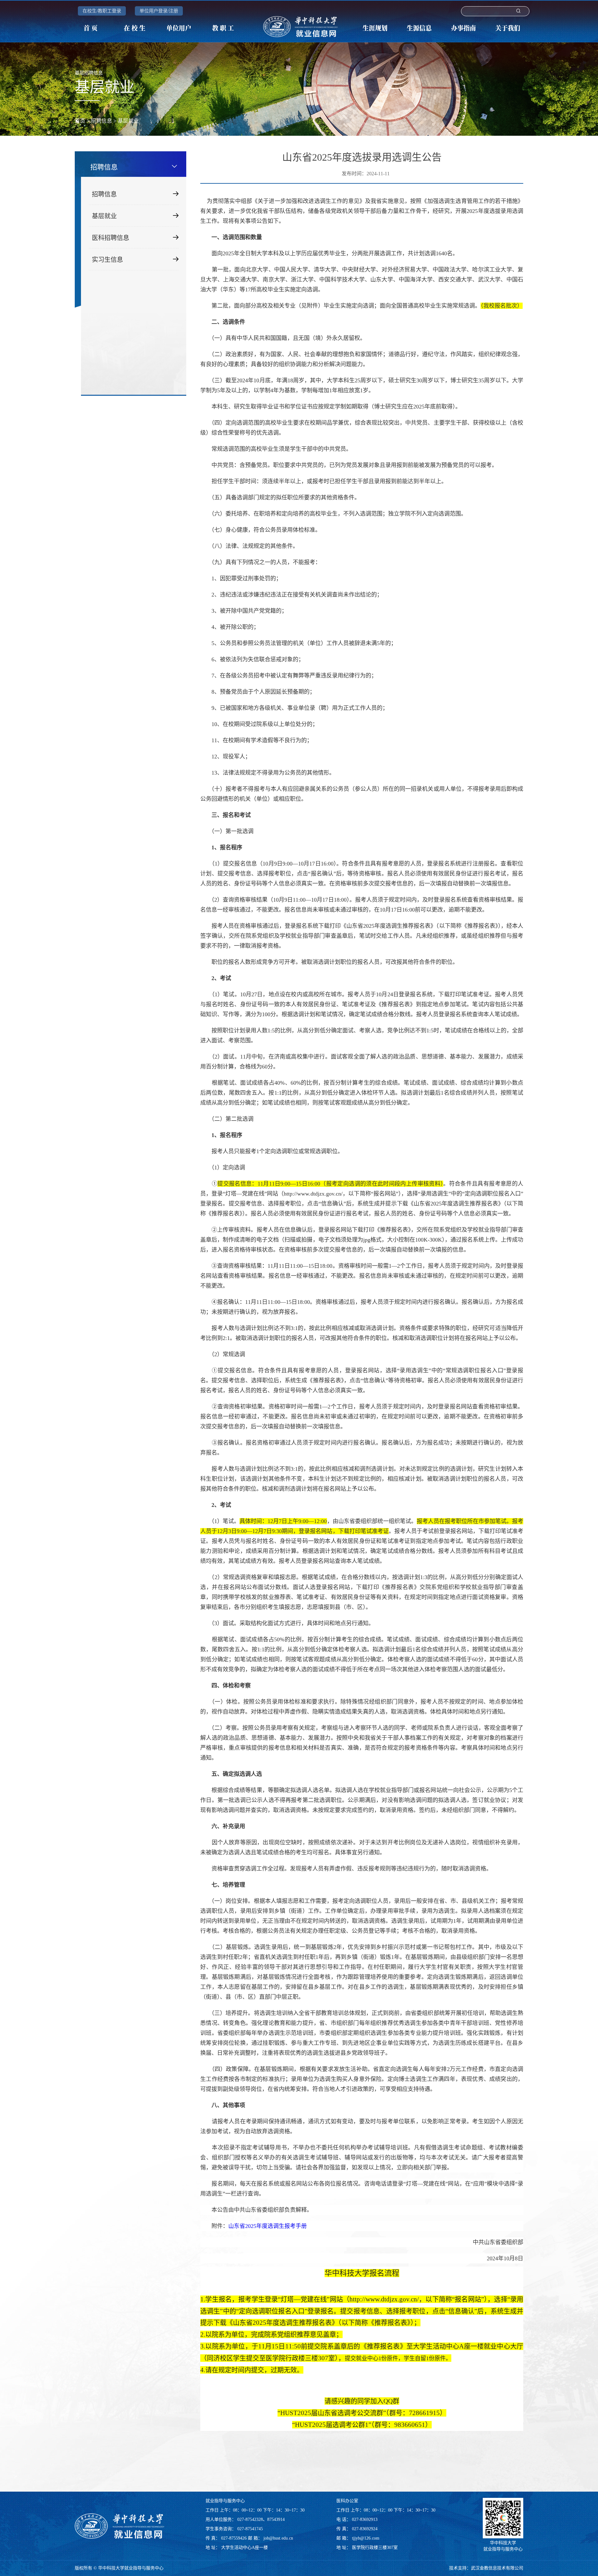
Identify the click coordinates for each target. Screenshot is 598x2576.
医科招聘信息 (111, 238)
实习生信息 (107, 260)
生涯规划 (375, 28)
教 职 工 (223, 28)
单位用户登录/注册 (159, 11)
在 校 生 (135, 28)
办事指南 (463, 28)
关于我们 (508, 28)
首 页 (90, 28)
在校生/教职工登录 (102, 11)
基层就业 (128, 121)
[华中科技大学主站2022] (302, 27)
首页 (80, 121)
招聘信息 (102, 121)
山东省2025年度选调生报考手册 (268, 2226)
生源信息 (419, 28)
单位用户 (179, 28)
